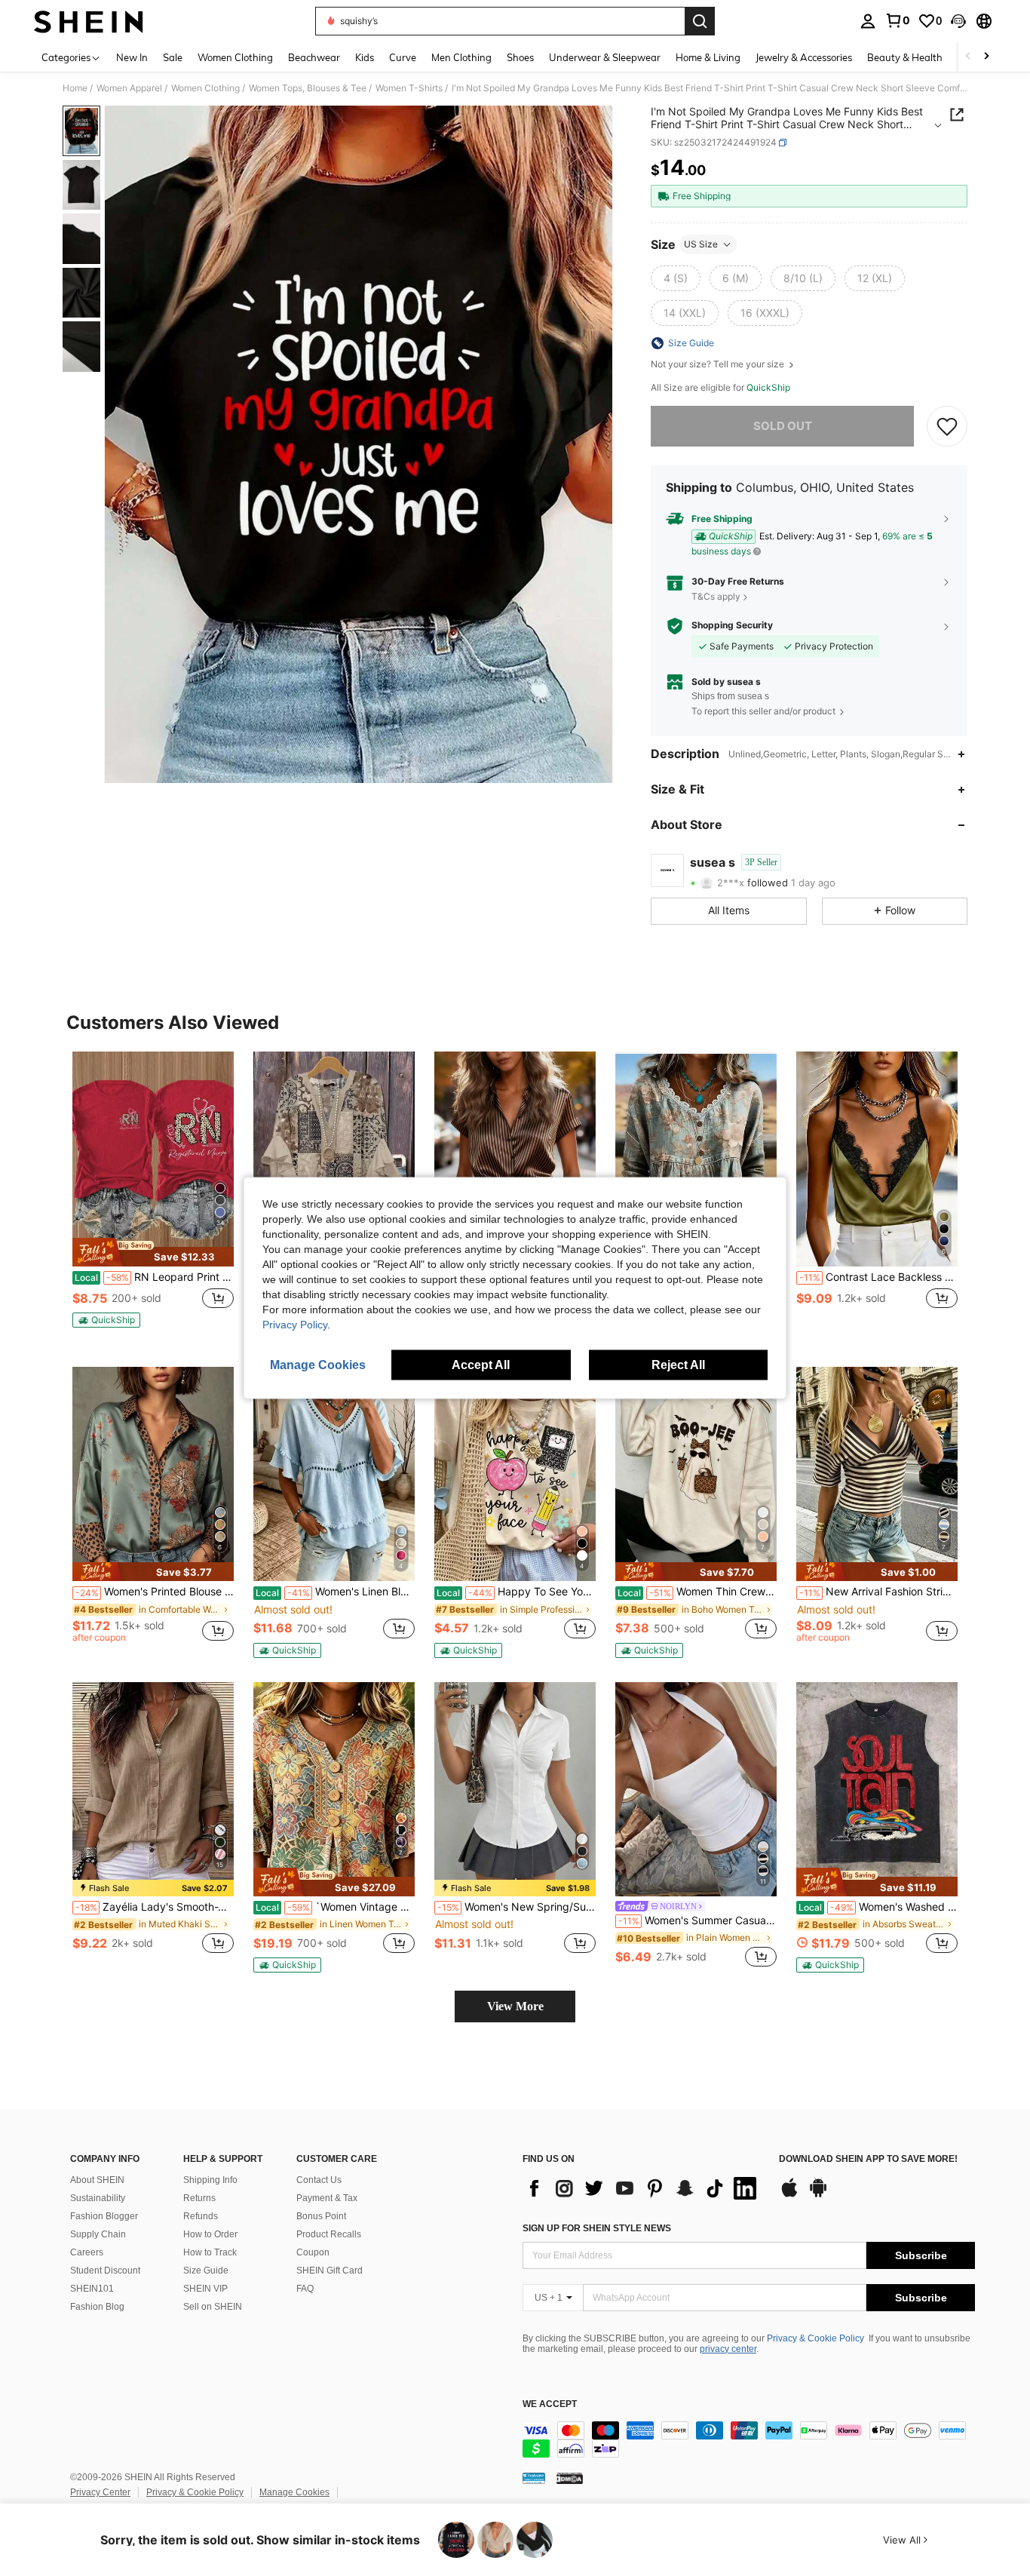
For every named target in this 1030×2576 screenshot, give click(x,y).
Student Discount (105, 2271)
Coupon (313, 2252)
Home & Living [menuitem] (708, 57)
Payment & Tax (327, 2198)
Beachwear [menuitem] (314, 57)
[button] (958, 21)
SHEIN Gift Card (330, 2271)
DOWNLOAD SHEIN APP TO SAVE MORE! (868, 2159)
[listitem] (153, 1196)
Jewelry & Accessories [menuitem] (804, 57)
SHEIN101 (92, 2289)
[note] (153, 1252)
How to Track (210, 2252)
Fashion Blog (97, 2307)
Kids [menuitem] (365, 57)
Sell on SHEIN (213, 2307)
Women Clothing (205, 88)
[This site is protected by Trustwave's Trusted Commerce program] (534, 2478)
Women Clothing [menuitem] (235, 57)
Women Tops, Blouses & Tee (308, 88)
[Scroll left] (968, 57)
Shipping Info (210, 2180)
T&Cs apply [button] (716, 596)
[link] (897, 20)
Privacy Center (100, 2492)
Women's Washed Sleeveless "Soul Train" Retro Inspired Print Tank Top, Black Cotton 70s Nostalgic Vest (878, 1907)
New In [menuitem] (132, 57)
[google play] (818, 2195)
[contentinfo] (749, 2439)
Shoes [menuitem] (520, 57)
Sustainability (98, 2198)
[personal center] (868, 21)
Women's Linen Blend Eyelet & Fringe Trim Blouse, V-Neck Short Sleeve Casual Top (335, 1592)
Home (75, 88)
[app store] (789, 2195)
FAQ (305, 2289)
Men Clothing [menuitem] (461, 57)
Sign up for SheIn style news (597, 2228)
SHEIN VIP (205, 2289)
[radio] (676, 278)
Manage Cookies (294, 2492)
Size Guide (206, 2271)
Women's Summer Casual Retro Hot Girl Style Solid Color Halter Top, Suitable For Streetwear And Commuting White (697, 1920)
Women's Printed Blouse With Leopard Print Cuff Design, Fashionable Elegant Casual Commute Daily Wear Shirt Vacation (155, 1592)
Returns (199, 2198)
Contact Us (319, 2180)
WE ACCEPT (550, 2404)
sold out (783, 426)
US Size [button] (701, 244)
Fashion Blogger (104, 2216)
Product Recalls (329, 2234)
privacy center (728, 2349)
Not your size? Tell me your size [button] (719, 364)
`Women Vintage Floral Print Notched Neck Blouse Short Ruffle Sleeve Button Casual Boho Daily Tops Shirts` (335, 1907)
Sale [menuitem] (173, 57)
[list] (643, 2188)
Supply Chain (98, 2234)
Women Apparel (129, 88)
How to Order (210, 2234)
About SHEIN (97, 2180)
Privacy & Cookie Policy (815, 2338)
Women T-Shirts (409, 88)
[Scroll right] (986, 57)
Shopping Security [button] (732, 625)
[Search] (700, 21)
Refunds (201, 2216)
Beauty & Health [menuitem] (905, 57)
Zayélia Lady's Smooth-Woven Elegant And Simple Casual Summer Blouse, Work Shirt (155, 1907)
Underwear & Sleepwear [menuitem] (605, 57)
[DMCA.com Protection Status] (570, 2478)
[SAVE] (947, 426)
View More (515, 2006)
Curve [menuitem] (403, 57)
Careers (87, 2252)
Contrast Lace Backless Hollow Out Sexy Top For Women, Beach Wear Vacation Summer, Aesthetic (878, 1277)
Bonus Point (321, 2216)
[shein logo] (89, 21)
